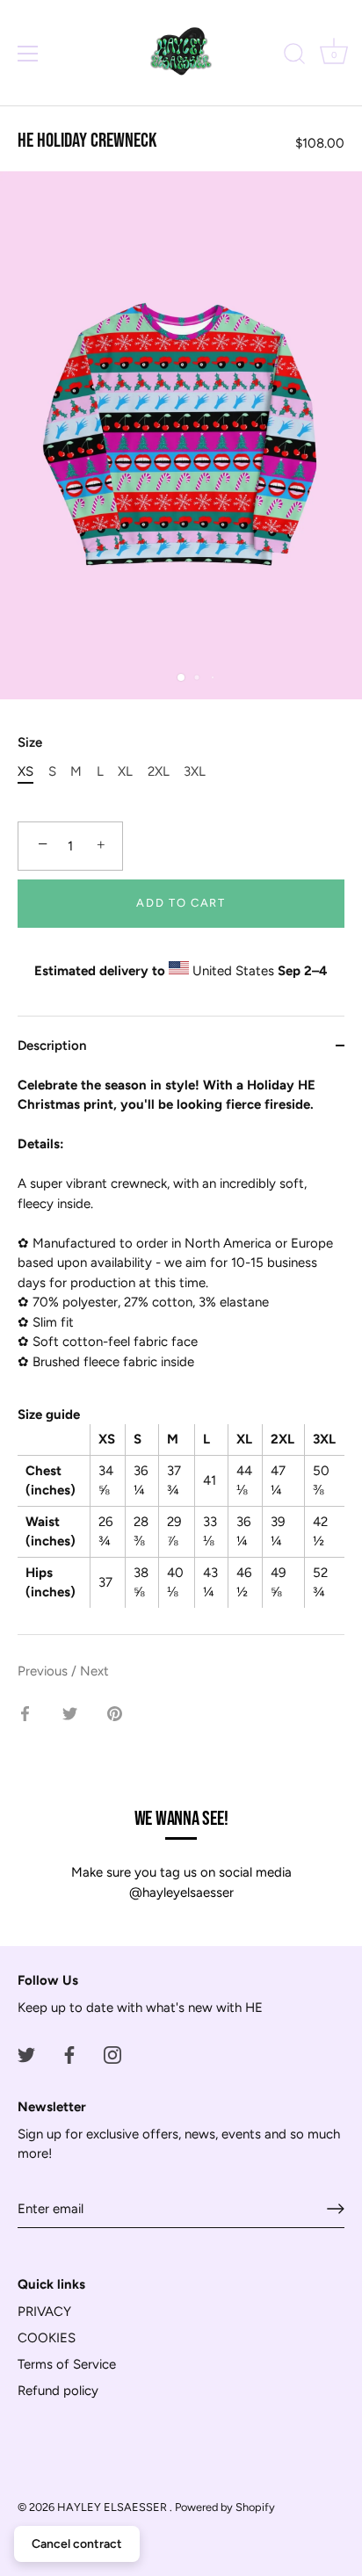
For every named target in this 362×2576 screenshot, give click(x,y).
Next (94, 1671)
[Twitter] (26, 2054)
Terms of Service (67, 2364)
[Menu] (28, 54)
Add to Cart (181, 903)
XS (25, 771)
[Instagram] (112, 2054)
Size (30, 742)
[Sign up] (336, 2209)
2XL (159, 771)
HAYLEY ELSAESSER (113, 2507)
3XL (195, 771)
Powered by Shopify (225, 2507)
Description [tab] (52, 1046)
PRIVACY (44, 2312)
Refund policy (58, 2391)
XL (125, 771)
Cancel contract (77, 2544)
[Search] (294, 56)
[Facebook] (69, 2054)
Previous (44, 1671)
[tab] (181, 1355)
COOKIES (47, 2338)
